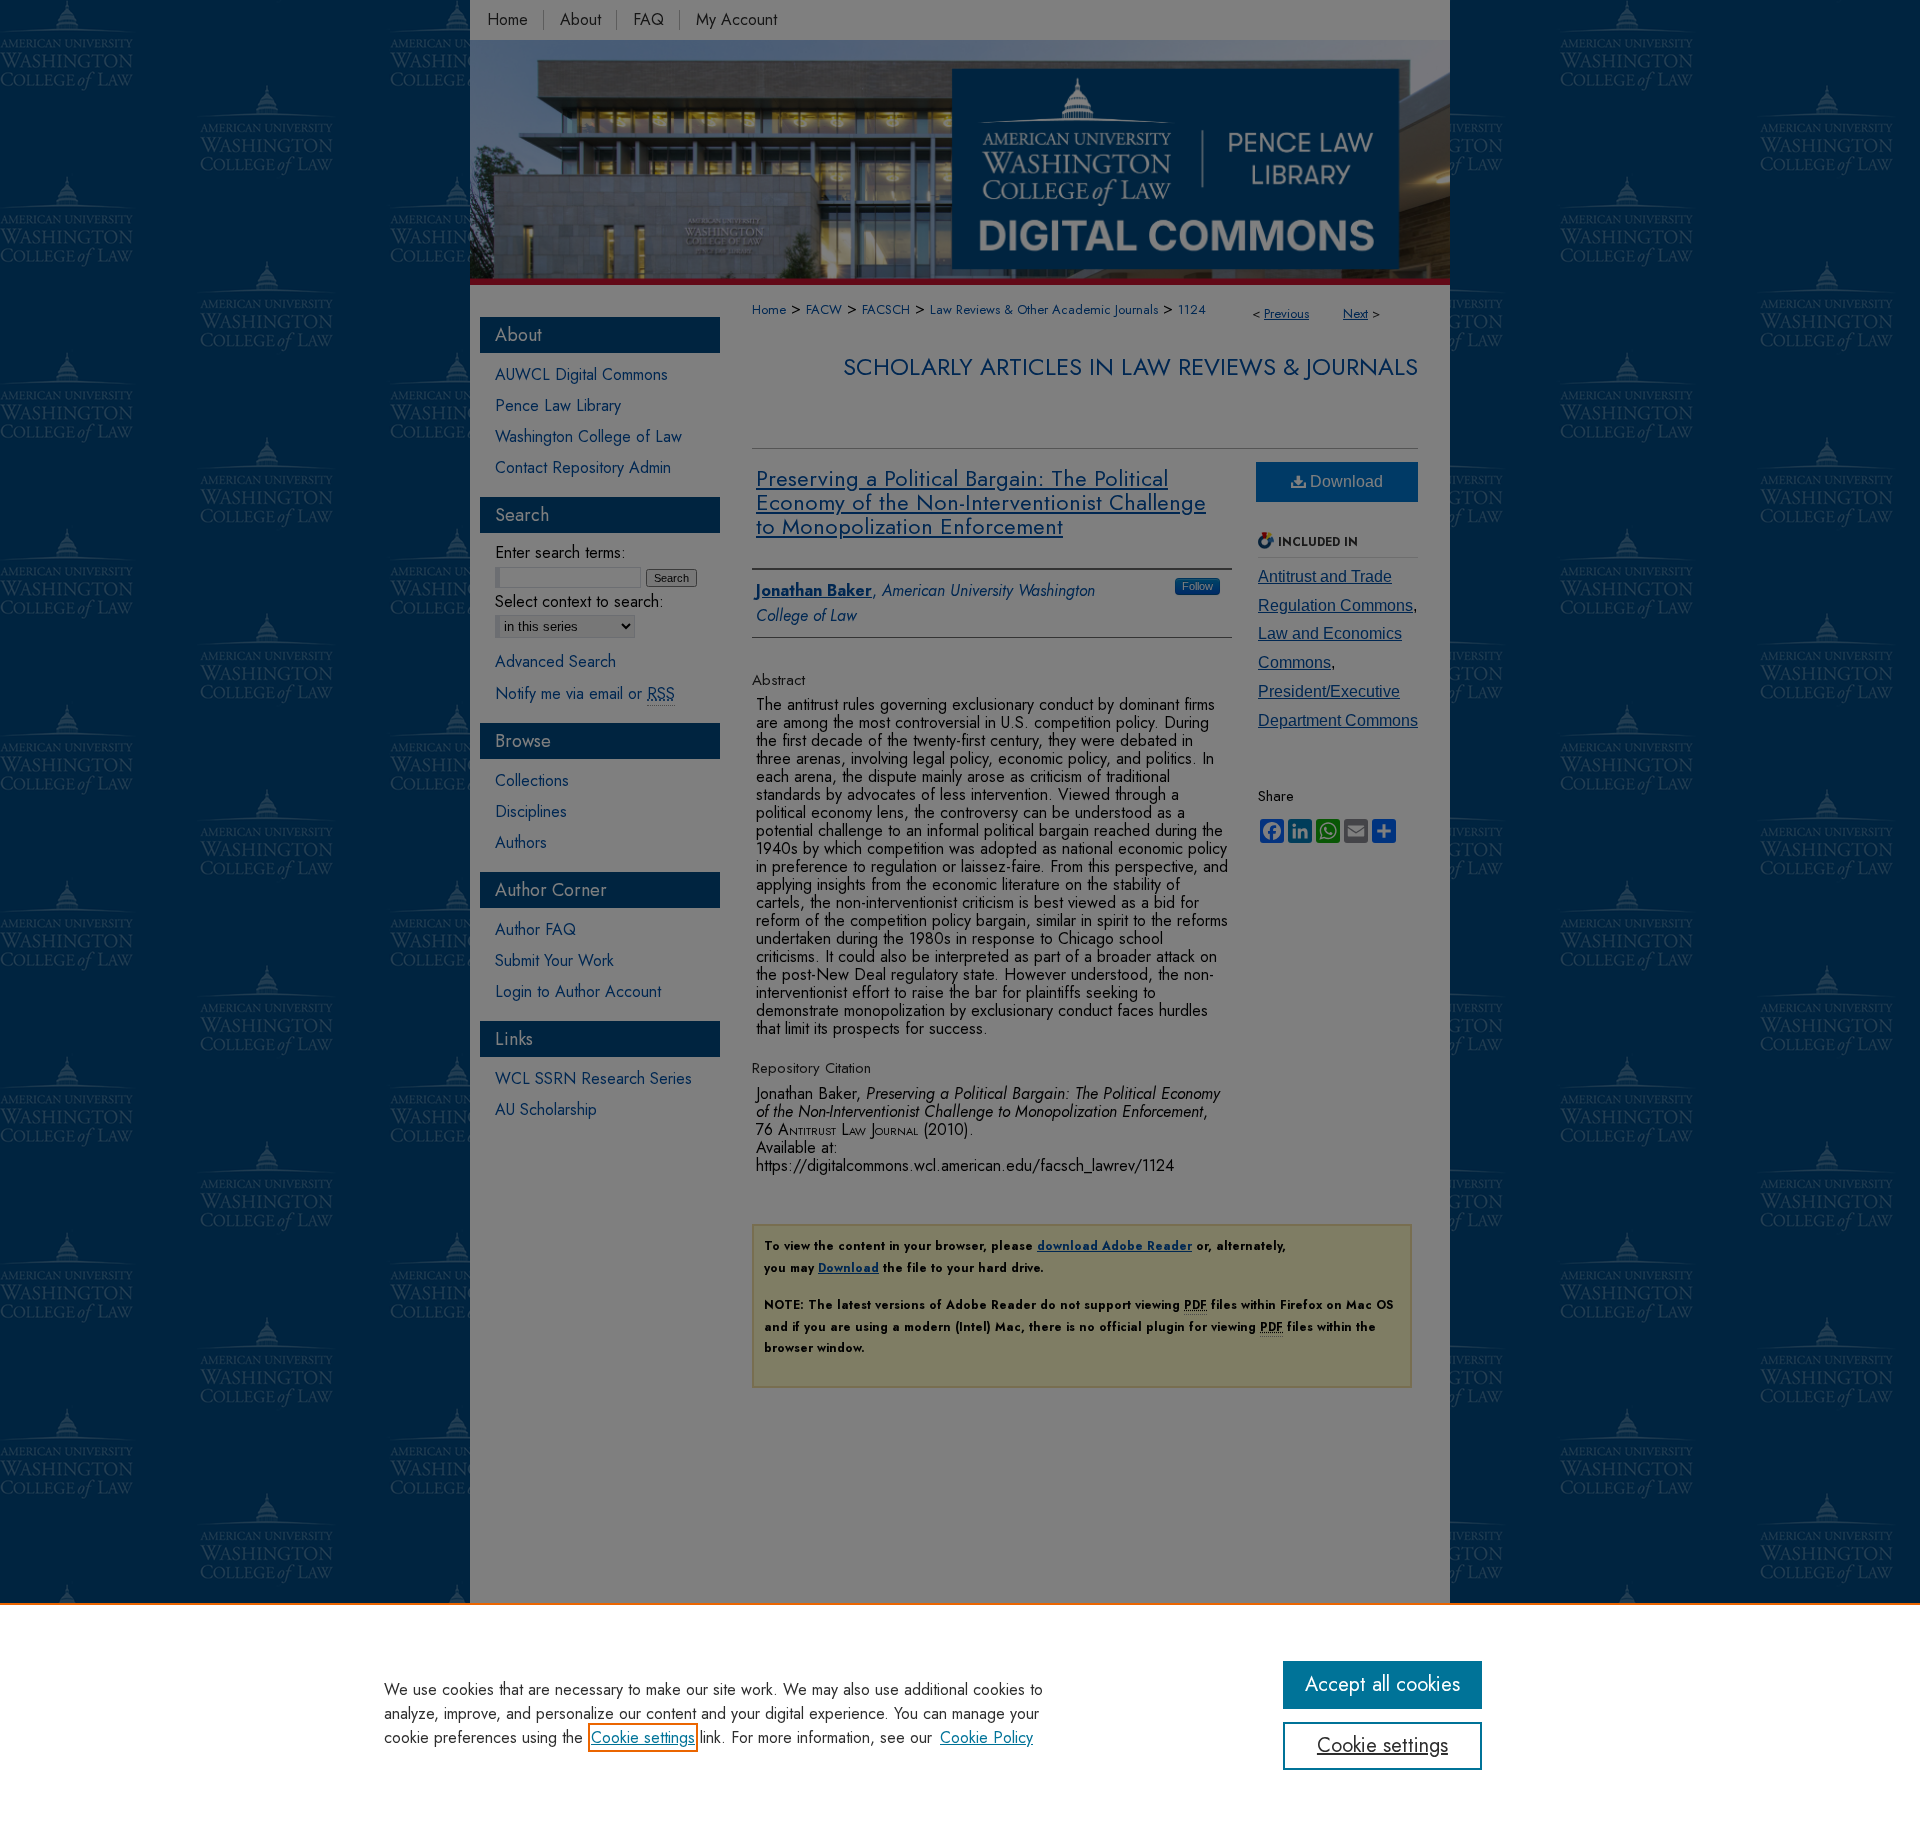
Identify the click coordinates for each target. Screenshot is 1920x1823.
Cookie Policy (986, 1737)
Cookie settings (643, 1737)
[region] (960, 1713)
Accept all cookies (1382, 1684)
